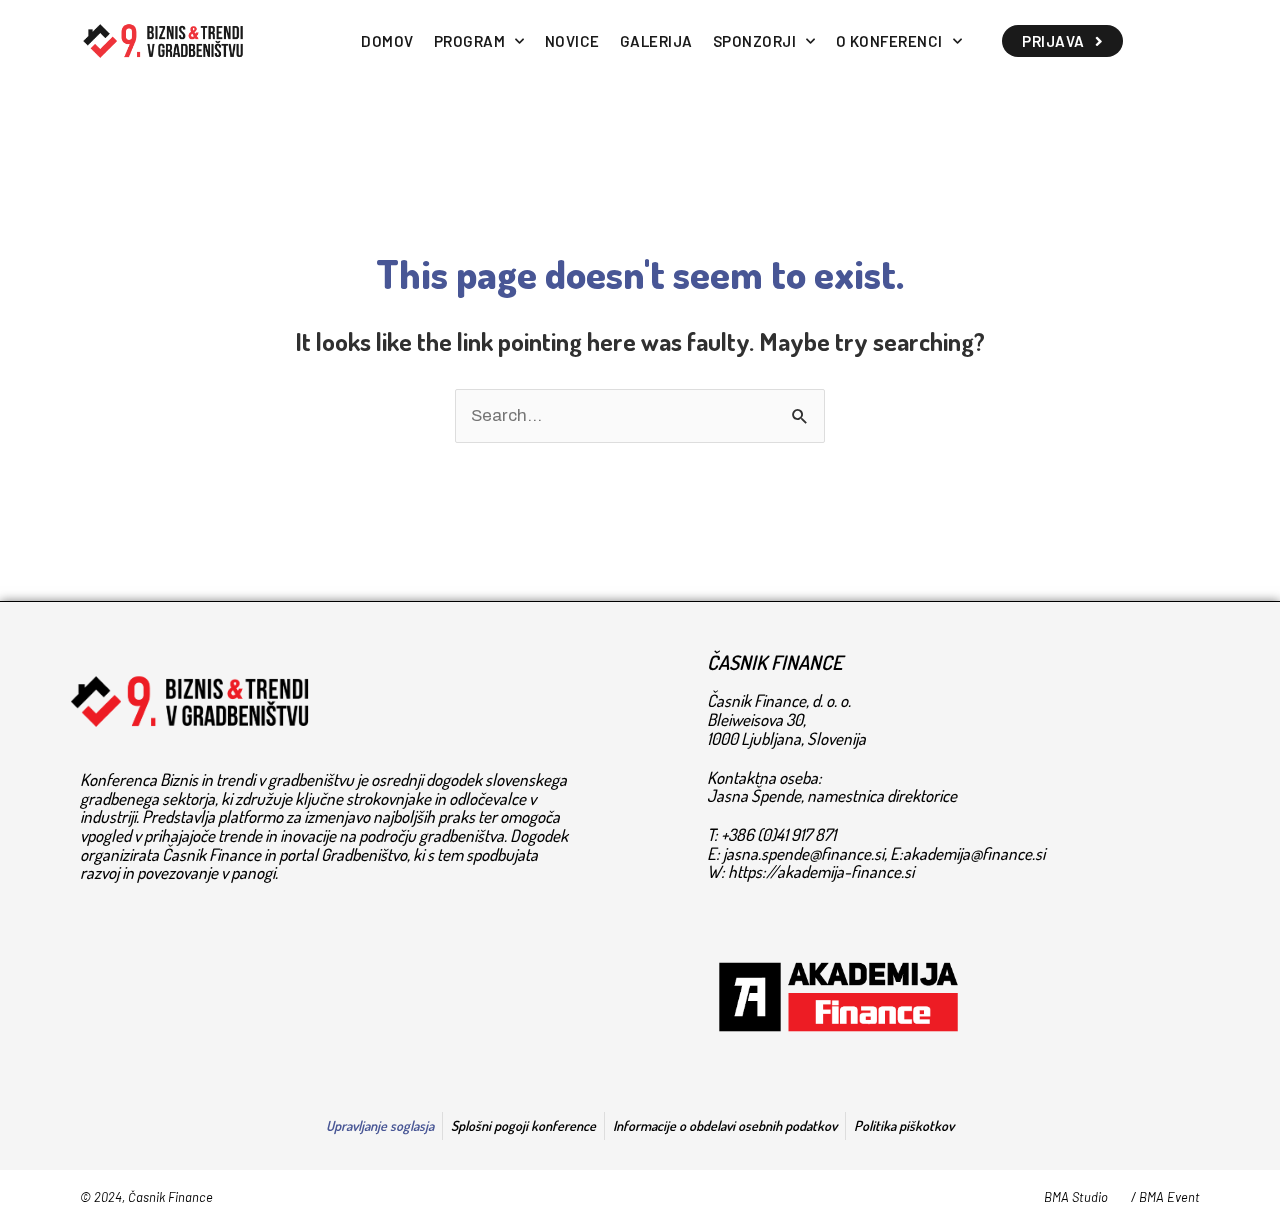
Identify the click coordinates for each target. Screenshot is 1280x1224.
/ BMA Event (1165, 1197)
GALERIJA (656, 41)
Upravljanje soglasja (380, 1125)
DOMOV (387, 41)
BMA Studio (1076, 1197)
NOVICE (572, 41)
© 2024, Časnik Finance (146, 1197)
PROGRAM (470, 41)
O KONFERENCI (889, 41)
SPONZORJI (755, 41)
